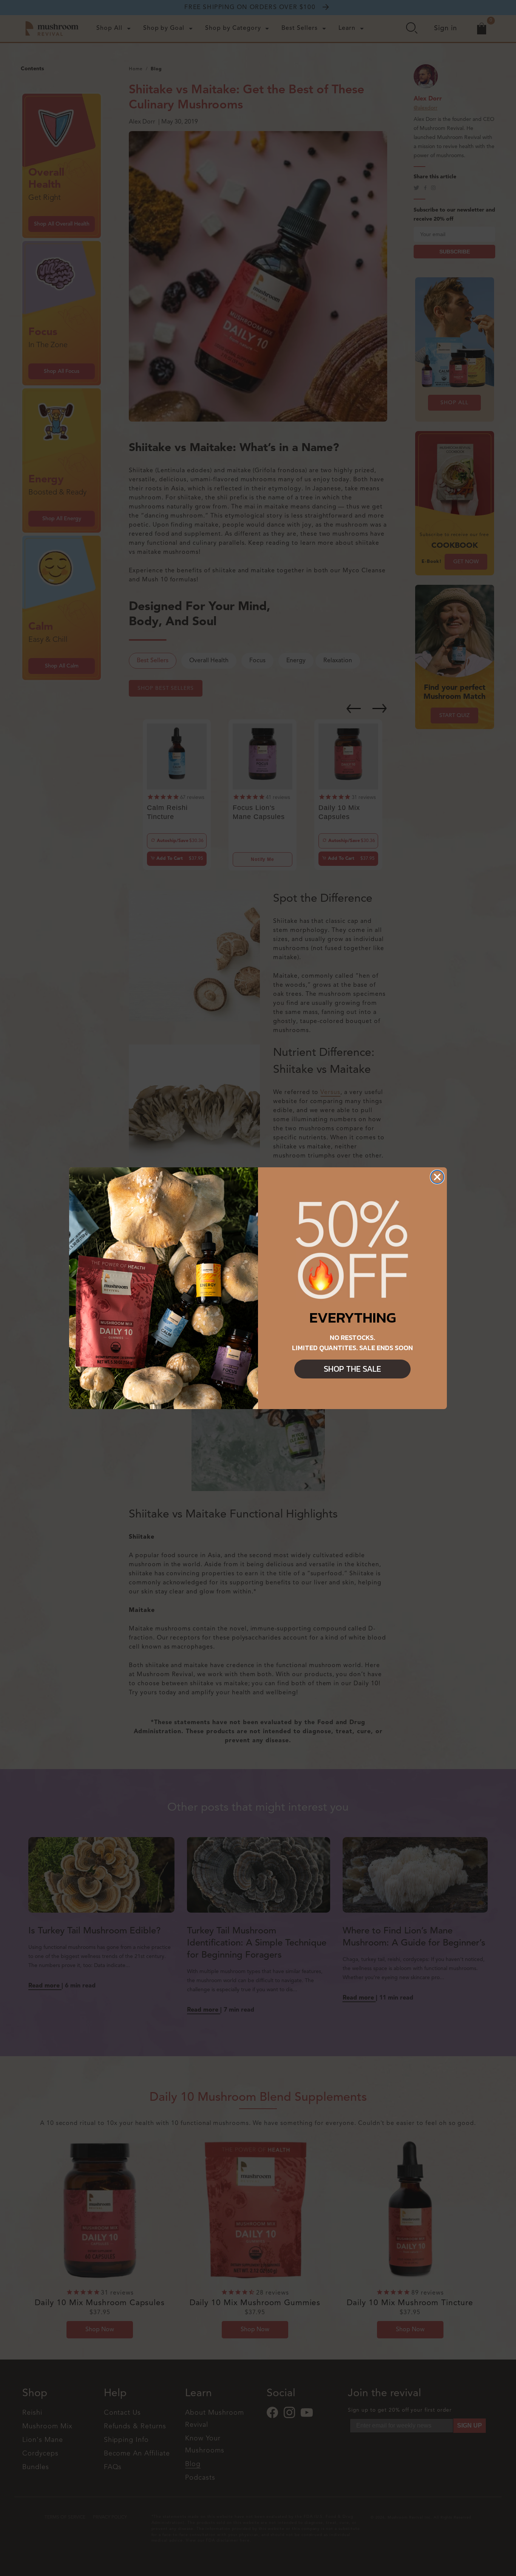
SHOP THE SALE (352, 1369)
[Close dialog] (437, 1177)
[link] (352, 1250)
